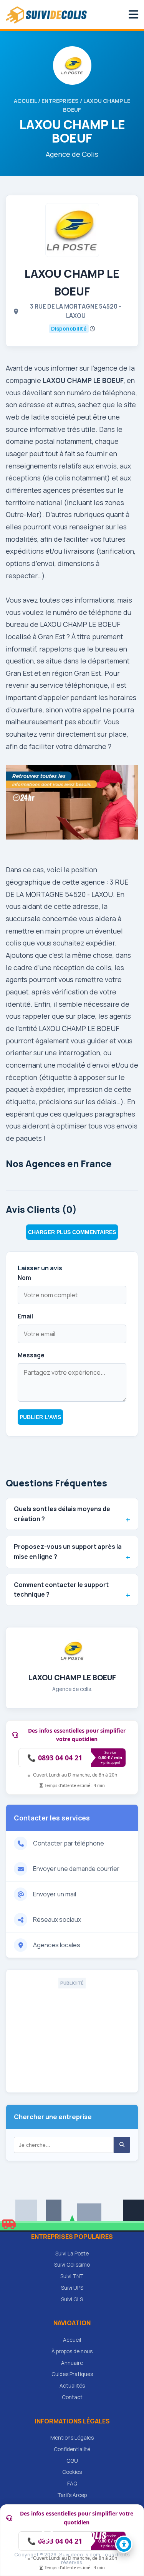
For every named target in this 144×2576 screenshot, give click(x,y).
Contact (72, 2397)
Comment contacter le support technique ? (61, 1590)
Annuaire (72, 2363)
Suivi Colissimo (72, 2265)
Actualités (72, 2386)
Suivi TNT (72, 2276)
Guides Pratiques (72, 2374)
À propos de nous (72, 2351)
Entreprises (60, 101)
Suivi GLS (72, 2299)
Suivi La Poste (72, 2254)
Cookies (72, 2472)
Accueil (25, 101)
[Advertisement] (72, 2037)
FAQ (72, 2484)
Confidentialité (72, 2449)
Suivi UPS (72, 2288)
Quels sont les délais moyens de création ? (62, 1514)
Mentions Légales (72, 2438)
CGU (72, 2461)
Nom (24, 1278)
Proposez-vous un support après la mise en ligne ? (68, 1552)
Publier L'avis (40, 1417)
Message (31, 1355)
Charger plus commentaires (72, 1232)
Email (25, 1316)
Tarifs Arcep (72, 2495)
